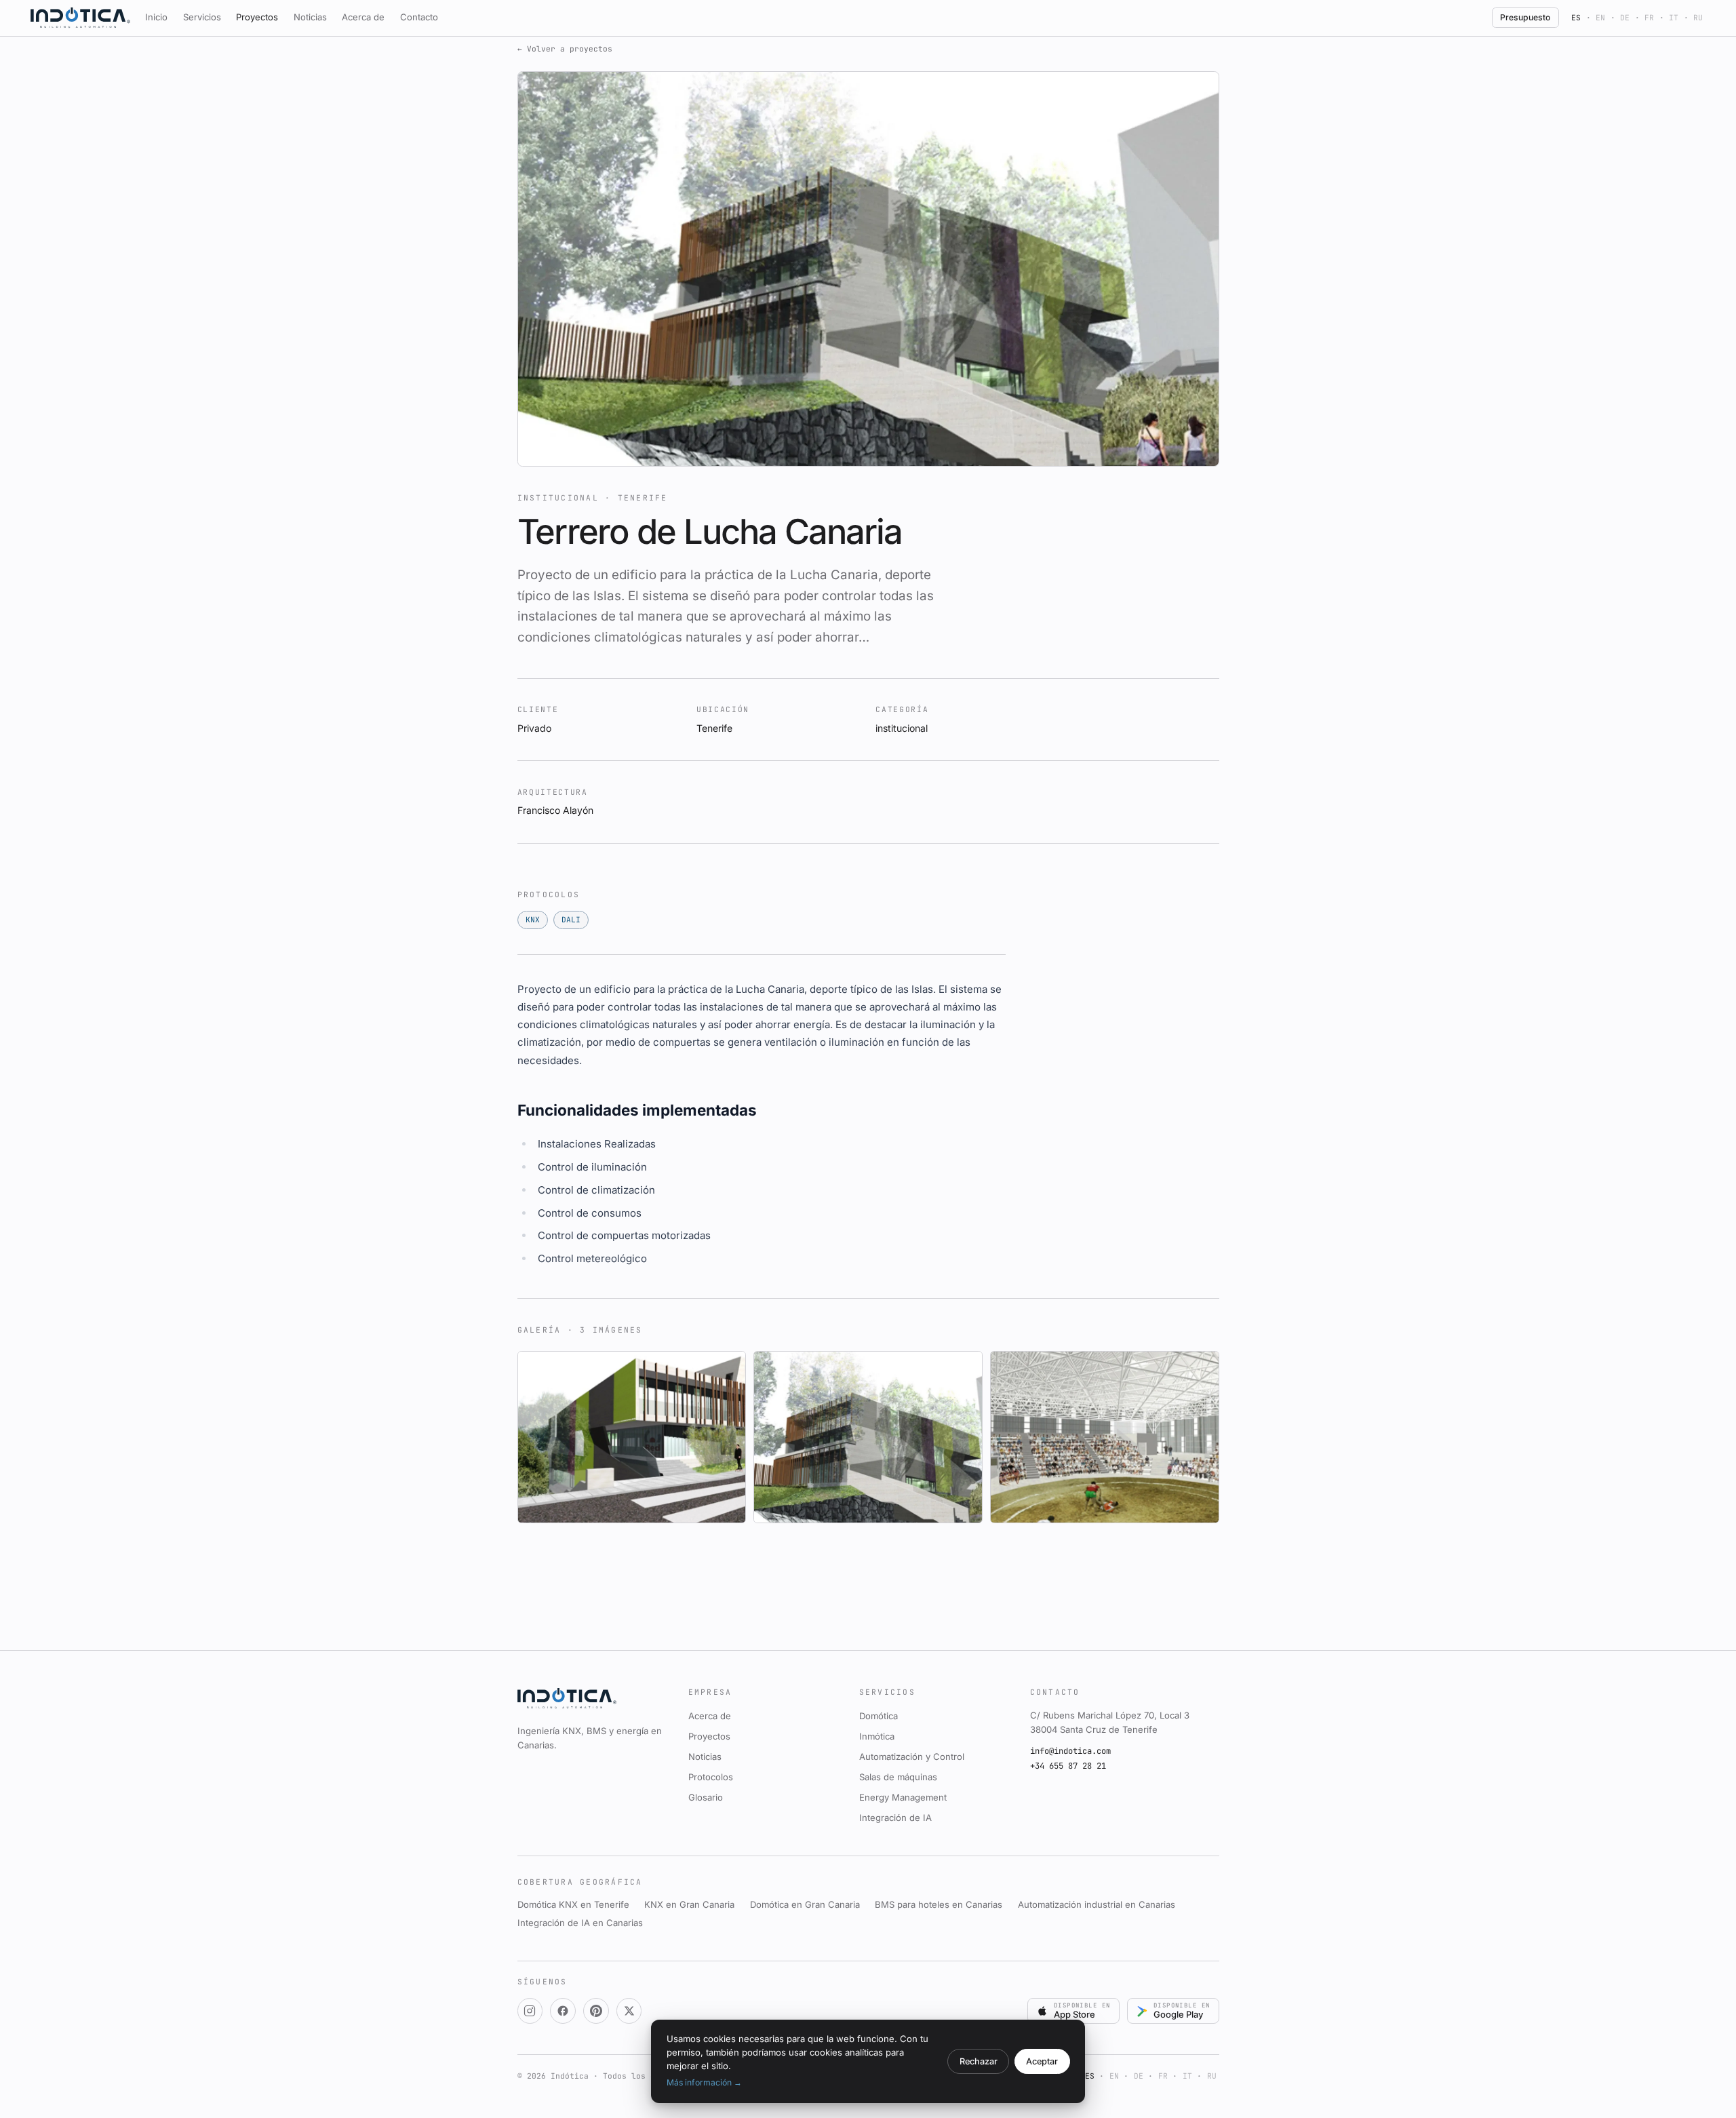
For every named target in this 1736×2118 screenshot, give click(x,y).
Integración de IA (895, 1818)
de (1625, 18)
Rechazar (979, 2061)
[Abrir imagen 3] (1105, 1437)
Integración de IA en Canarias (580, 1923)
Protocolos (711, 1777)
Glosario (706, 1797)
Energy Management (903, 1797)
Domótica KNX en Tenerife (573, 1904)
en (1600, 18)
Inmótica (877, 1736)
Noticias (310, 17)
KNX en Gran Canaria (689, 1904)
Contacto (419, 17)
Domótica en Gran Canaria (805, 1904)
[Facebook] (563, 2011)
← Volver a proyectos (565, 49)
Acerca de (363, 17)
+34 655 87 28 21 (1068, 1766)
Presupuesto (1525, 17)
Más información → (704, 2082)
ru (1698, 18)
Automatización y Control (912, 1757)
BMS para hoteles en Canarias (939, 1904)
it (1674, 18)
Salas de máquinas (898, 1777)
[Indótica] (80, 18)
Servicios (202, 17)
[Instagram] (530, 2011)
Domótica (879, 1716)
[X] (629, 2011)
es (1576, 18)
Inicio (156, 17)
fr (1649, 18)
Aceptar (1042, 2061)
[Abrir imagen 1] (632, 1437)
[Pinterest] (596, 2011)
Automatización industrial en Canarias (1097, 1904)
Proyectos (257, 17)
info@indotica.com (1070, 1751)
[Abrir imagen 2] (868, 1437)
